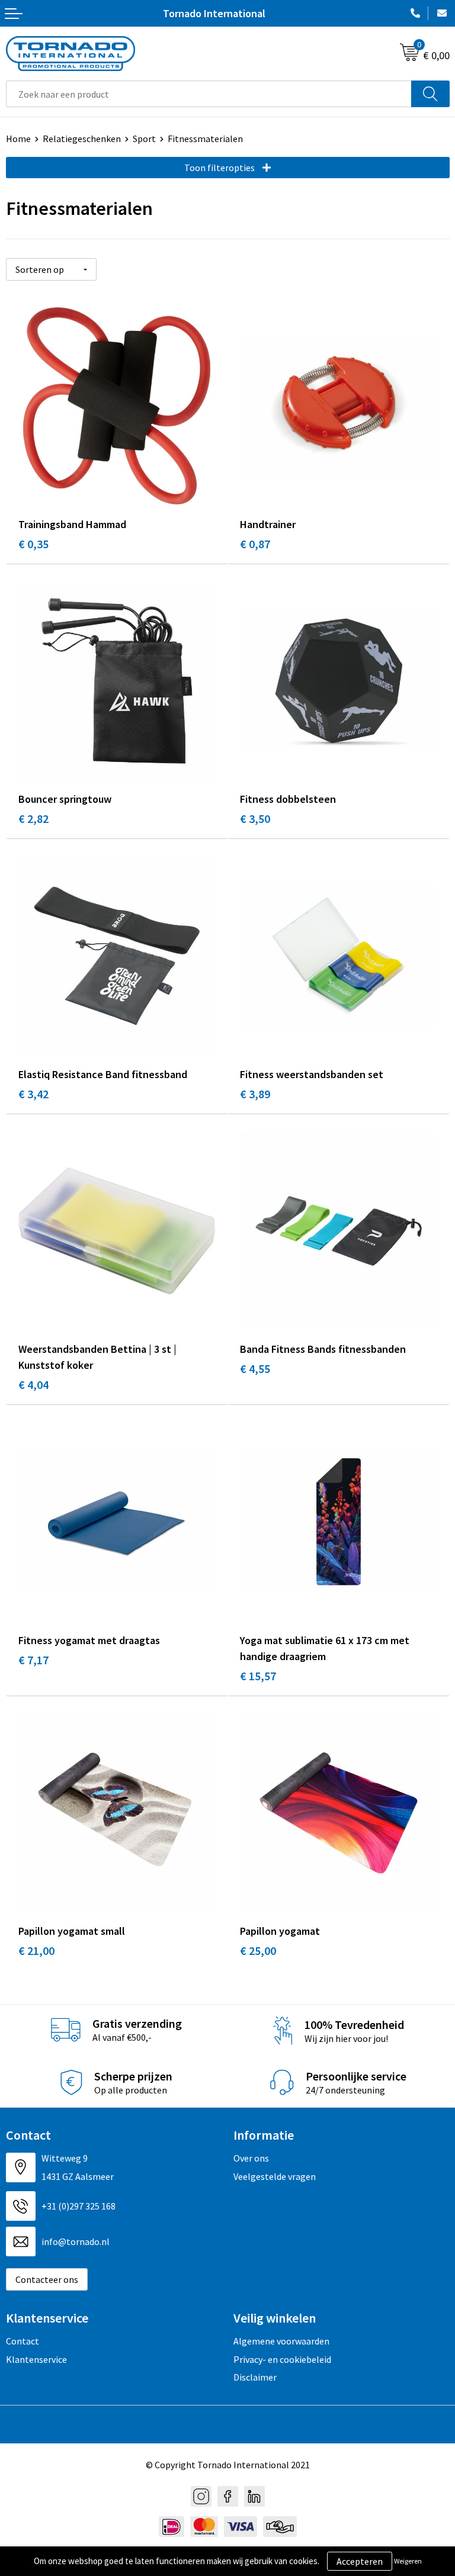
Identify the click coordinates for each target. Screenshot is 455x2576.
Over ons (251, 2158)
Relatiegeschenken (82, 139)
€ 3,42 (33, 1094)
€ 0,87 (255, 544)
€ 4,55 (255, 1369)
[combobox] (209, 94)
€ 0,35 (33, 544)
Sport (144, 139)
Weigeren (408, 2561)
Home (18, 139)
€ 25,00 (258, 1951)
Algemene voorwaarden (281, 2341)
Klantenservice (36, 2359)
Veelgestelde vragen (275, 2176)
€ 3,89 (255, 1094)
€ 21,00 (36, 1951)
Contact (23, 2341)
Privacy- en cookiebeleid (282, 2359)
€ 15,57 (258, 1676)
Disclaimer (255, 2377)
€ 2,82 (33, 819)
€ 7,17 (33, 1660)
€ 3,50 (255, 819)
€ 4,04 (33, 1385)
